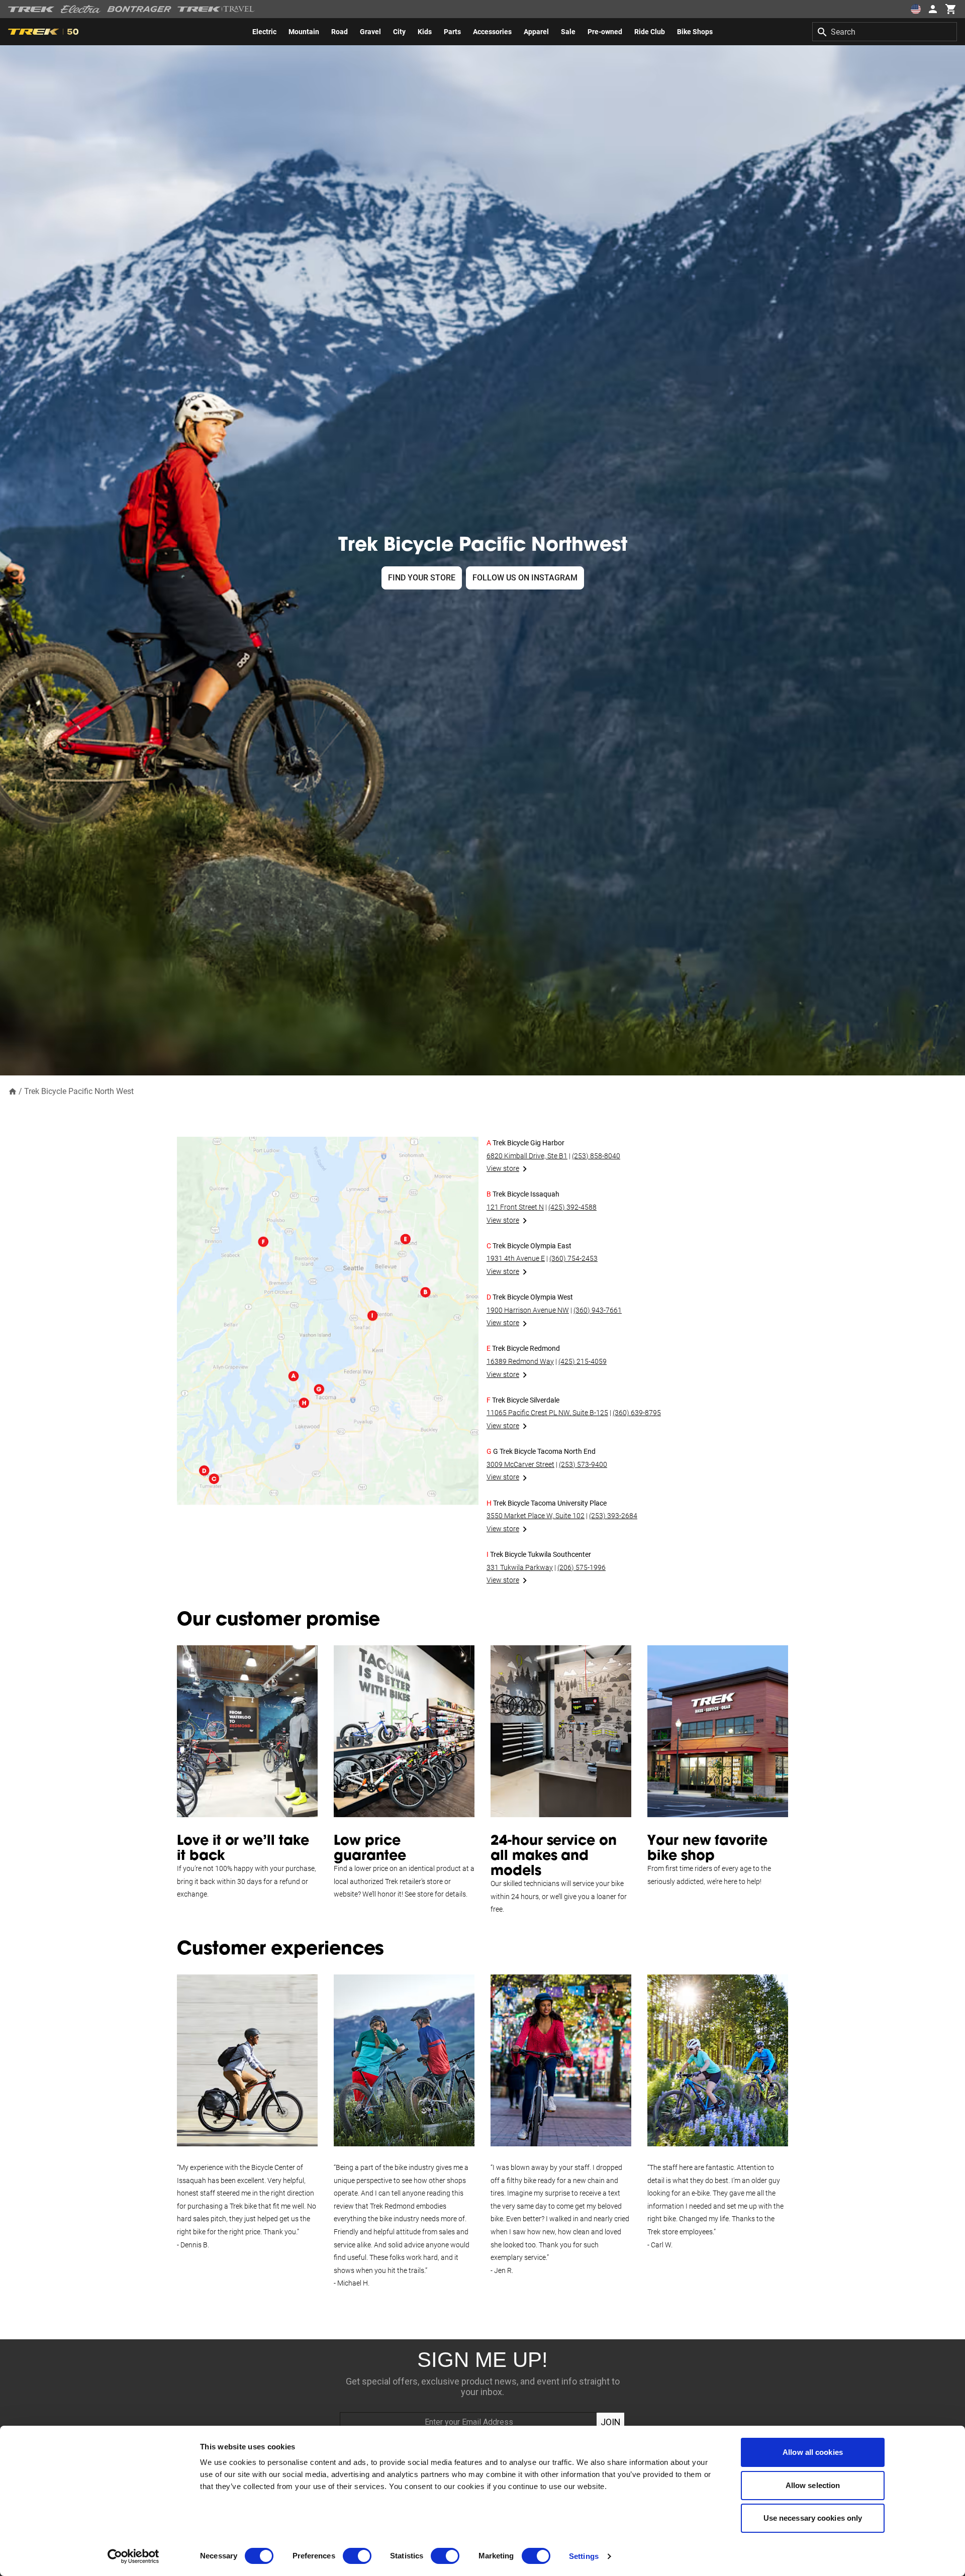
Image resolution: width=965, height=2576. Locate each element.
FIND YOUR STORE (422, 578)
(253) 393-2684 (613, 1516)
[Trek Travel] (216, 9)
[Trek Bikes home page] (31, 9)
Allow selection (813, 2485)
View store (503, 1168)
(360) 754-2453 (573, 1258)
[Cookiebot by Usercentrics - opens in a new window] (133, 2556)
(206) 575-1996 (582, 1567)
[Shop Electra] (81, 9)
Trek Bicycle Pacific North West (79, 1091)
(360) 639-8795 (637, 1413)
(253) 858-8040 (596, 1156)
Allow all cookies (813, 2452)
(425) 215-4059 (583, 1361)
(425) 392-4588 (572, 1207)
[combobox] (885, 32)
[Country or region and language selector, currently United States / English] (916, 9)
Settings (584, 2556)
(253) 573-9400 (583, 1464)
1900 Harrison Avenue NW (528, 1310)
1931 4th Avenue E (516, 1258)
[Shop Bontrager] (139, 9)
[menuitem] (264, 32)
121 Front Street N (515, 1207)
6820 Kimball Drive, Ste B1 (527, 1156)
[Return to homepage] (13, 1091)
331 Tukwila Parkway (520, 1567)
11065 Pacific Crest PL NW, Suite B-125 (547, 1413)
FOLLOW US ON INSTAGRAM (525, 578)
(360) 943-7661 (598, 1310)
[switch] (357, 2556)
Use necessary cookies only (813, 2518)
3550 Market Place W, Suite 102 (536, 1516)
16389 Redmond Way (520, 1361)
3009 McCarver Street (520, 1464)
